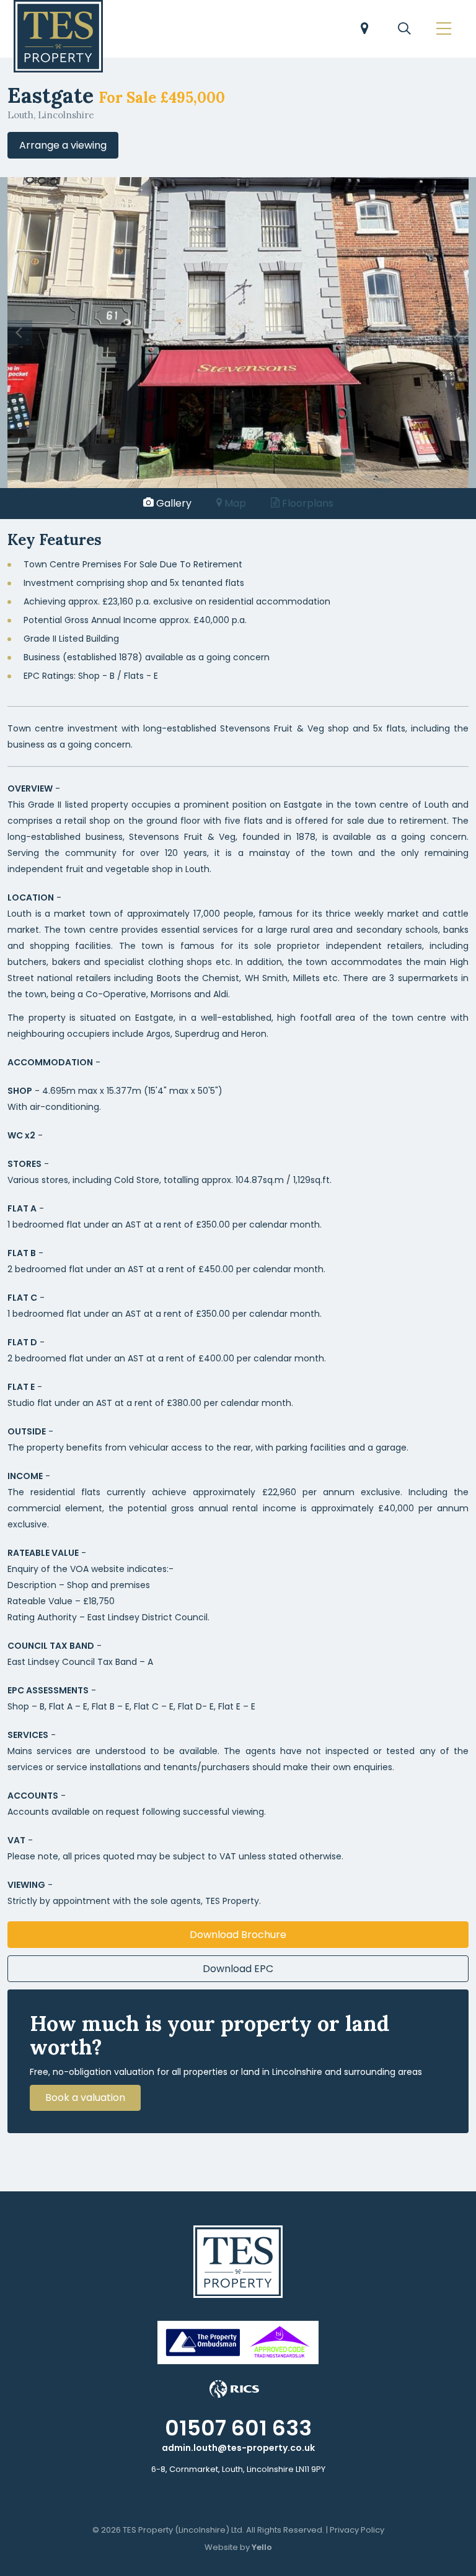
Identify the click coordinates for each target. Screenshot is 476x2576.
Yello (262, 2547)
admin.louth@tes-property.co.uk (238, 2448)
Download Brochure (238, 1935)
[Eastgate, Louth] (238, 332)
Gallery (173, 503)
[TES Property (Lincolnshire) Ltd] (58, 36)
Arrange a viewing (63, 145)
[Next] (456, 333)
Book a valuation (85, 2098)
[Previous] (20, 333)
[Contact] (364, 30)
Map (234, 503)
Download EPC (238, 1969)
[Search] (404, 30)
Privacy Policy (357, 2530)
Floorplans (306, 503)
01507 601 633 (238, 2428)
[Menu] (444, 30)
